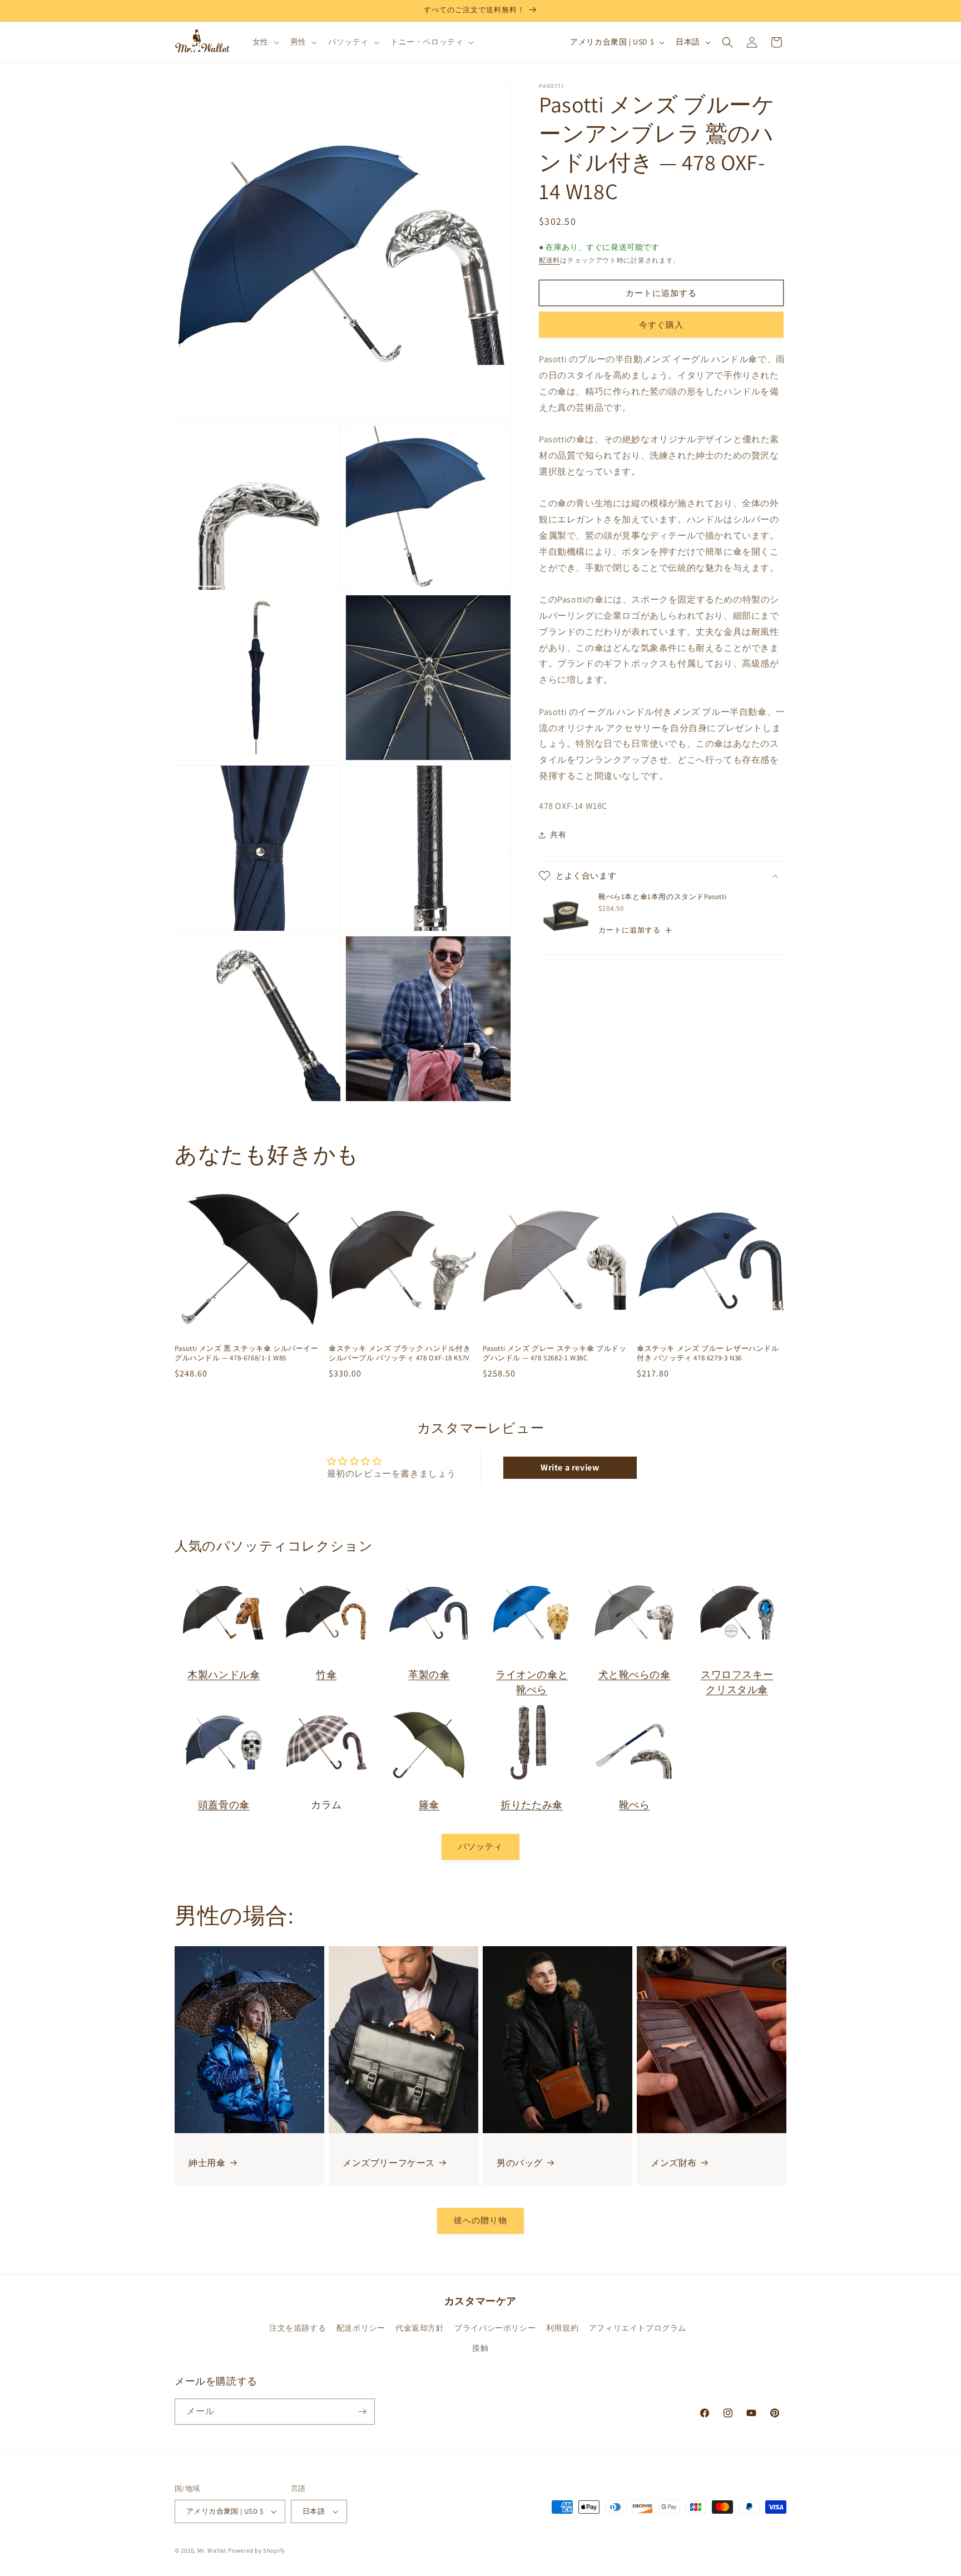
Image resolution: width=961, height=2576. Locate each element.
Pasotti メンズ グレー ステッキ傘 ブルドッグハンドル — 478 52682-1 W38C (555, 1353)
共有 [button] (558, 835)
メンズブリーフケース (389, 2163)
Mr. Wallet (212, 2550)
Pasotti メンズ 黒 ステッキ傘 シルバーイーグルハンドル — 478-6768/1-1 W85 (247, 1353)
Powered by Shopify (257, 2550)
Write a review (570, 1467)
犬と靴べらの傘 (635, 1674)
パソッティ (481, 1847)
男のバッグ (520, 2163)
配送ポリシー (361, 2328)
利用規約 (562, 2328)
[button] (265, 42)
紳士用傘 (207, 2163)
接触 (480, 2348)
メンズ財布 (674, 2163)
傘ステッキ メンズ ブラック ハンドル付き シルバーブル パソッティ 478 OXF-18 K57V (400, 1353)
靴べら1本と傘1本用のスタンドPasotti (662, 897)
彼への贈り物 (481, 2220)
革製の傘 (429, 1674)
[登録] (362, 2412)
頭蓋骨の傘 (224, 1805)
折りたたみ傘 (532, 1805)
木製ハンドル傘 (224, 1674)
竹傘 (326, 1674)
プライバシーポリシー (495, 2328)
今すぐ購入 (661, 325)
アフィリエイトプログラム (638, 2328)
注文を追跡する (298, 2328)
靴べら (635, 1805)
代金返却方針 (420, 2328)
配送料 (549, 260)
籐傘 (429, 1805)
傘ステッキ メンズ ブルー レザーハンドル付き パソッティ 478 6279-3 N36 (708, 1353)
